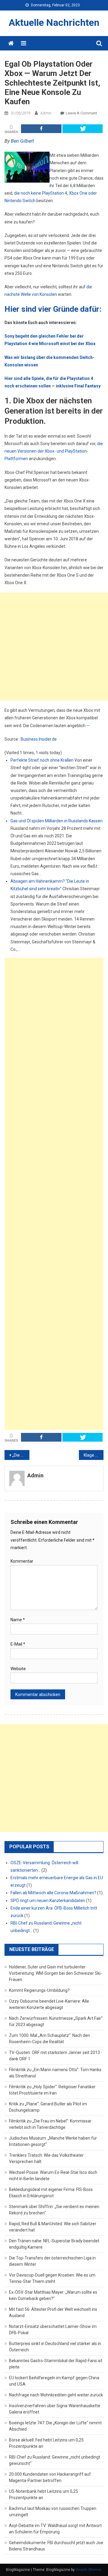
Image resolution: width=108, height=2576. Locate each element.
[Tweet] (83, 129)
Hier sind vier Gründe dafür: (53, 309)
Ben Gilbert (22, 141)
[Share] (41, 129)
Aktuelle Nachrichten (54, 23)
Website (18, 1669)
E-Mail (18, 1644)
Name (18, 1620)
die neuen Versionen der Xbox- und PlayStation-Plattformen (54, 451)
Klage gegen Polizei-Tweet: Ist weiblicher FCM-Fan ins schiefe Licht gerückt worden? (94, 1455)
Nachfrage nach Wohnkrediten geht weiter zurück (56, 2395)
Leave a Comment (81, 113)
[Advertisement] (54, 647)
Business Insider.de (39, 739)
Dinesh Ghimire (88, 2570)
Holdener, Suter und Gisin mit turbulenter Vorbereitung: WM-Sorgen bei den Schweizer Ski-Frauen (55, 1973)
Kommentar (22, 1561)
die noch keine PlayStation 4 (41, 193)
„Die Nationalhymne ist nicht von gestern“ (21, 1455)
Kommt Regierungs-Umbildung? (39, 1990)
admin (46, 113)
